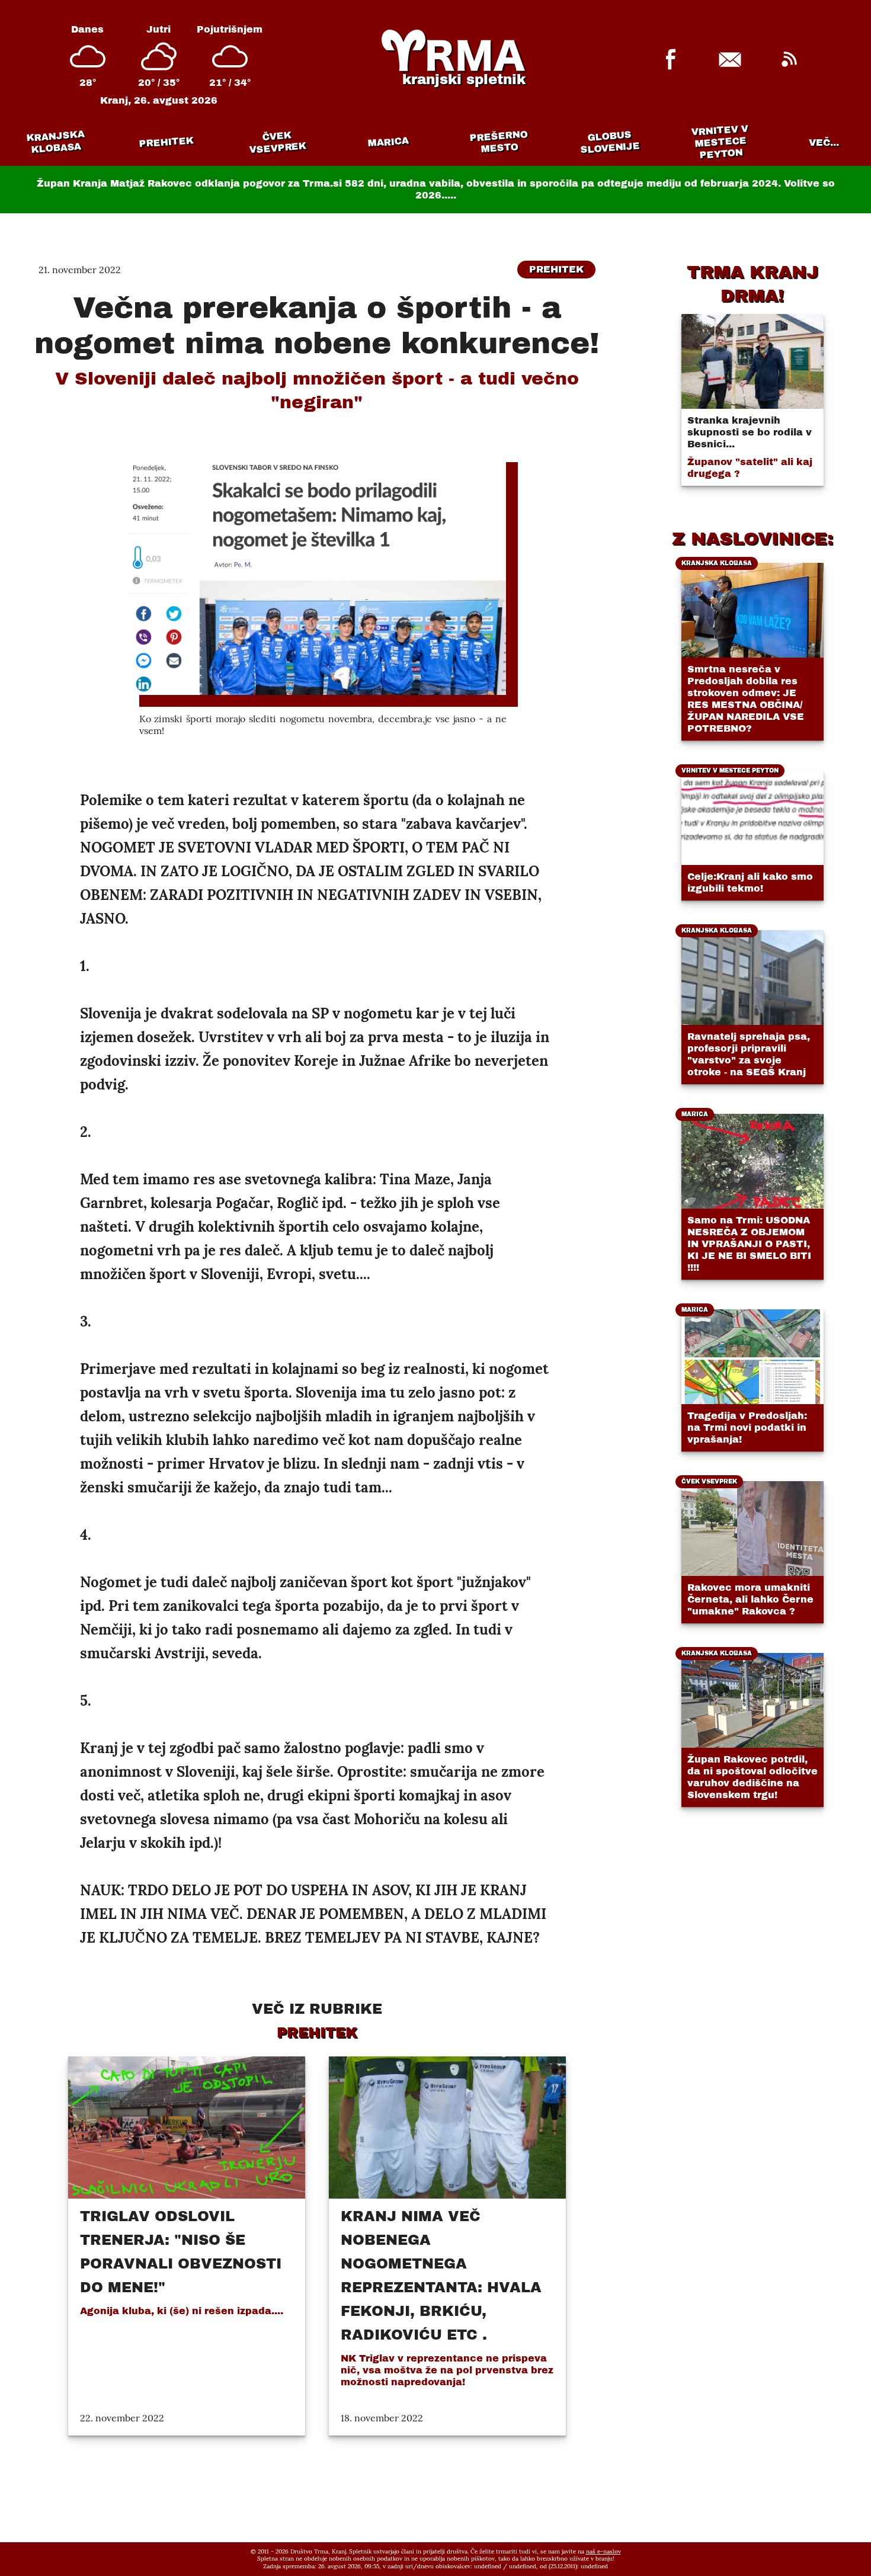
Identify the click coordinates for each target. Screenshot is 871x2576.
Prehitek (166, 142)
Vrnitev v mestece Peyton (720, 142)
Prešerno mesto (499, 142)
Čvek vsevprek (278, 142)
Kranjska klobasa (55, 142)
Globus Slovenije (610, 142)
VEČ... (824, 142)
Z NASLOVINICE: (752, 539)
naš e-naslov (603, 2551)
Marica (388, 142)
